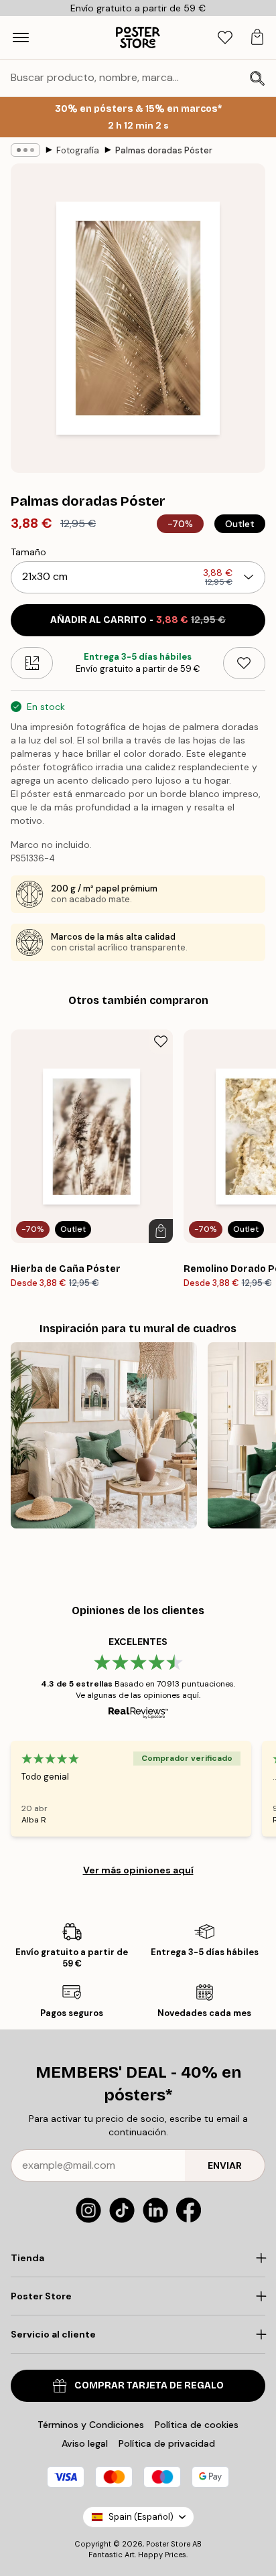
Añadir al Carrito (138, 620)
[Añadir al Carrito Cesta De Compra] (161, 1231)
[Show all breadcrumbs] (25, 150)
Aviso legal (85, 2443)
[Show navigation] (21, 38)
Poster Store (168, 2544)
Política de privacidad (167, 2443)
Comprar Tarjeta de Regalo (149, 2385)
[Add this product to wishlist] (244, 663)
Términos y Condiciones (91, 2425)
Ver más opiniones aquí (138, 1870)
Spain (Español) (141, 2517)
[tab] (225, 38)
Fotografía (78, 150)
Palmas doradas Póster (164, 150)
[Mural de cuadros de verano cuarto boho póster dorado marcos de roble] (104, 1435)
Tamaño (28, 552)
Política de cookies (197, 2425)
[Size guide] (32, 663)
